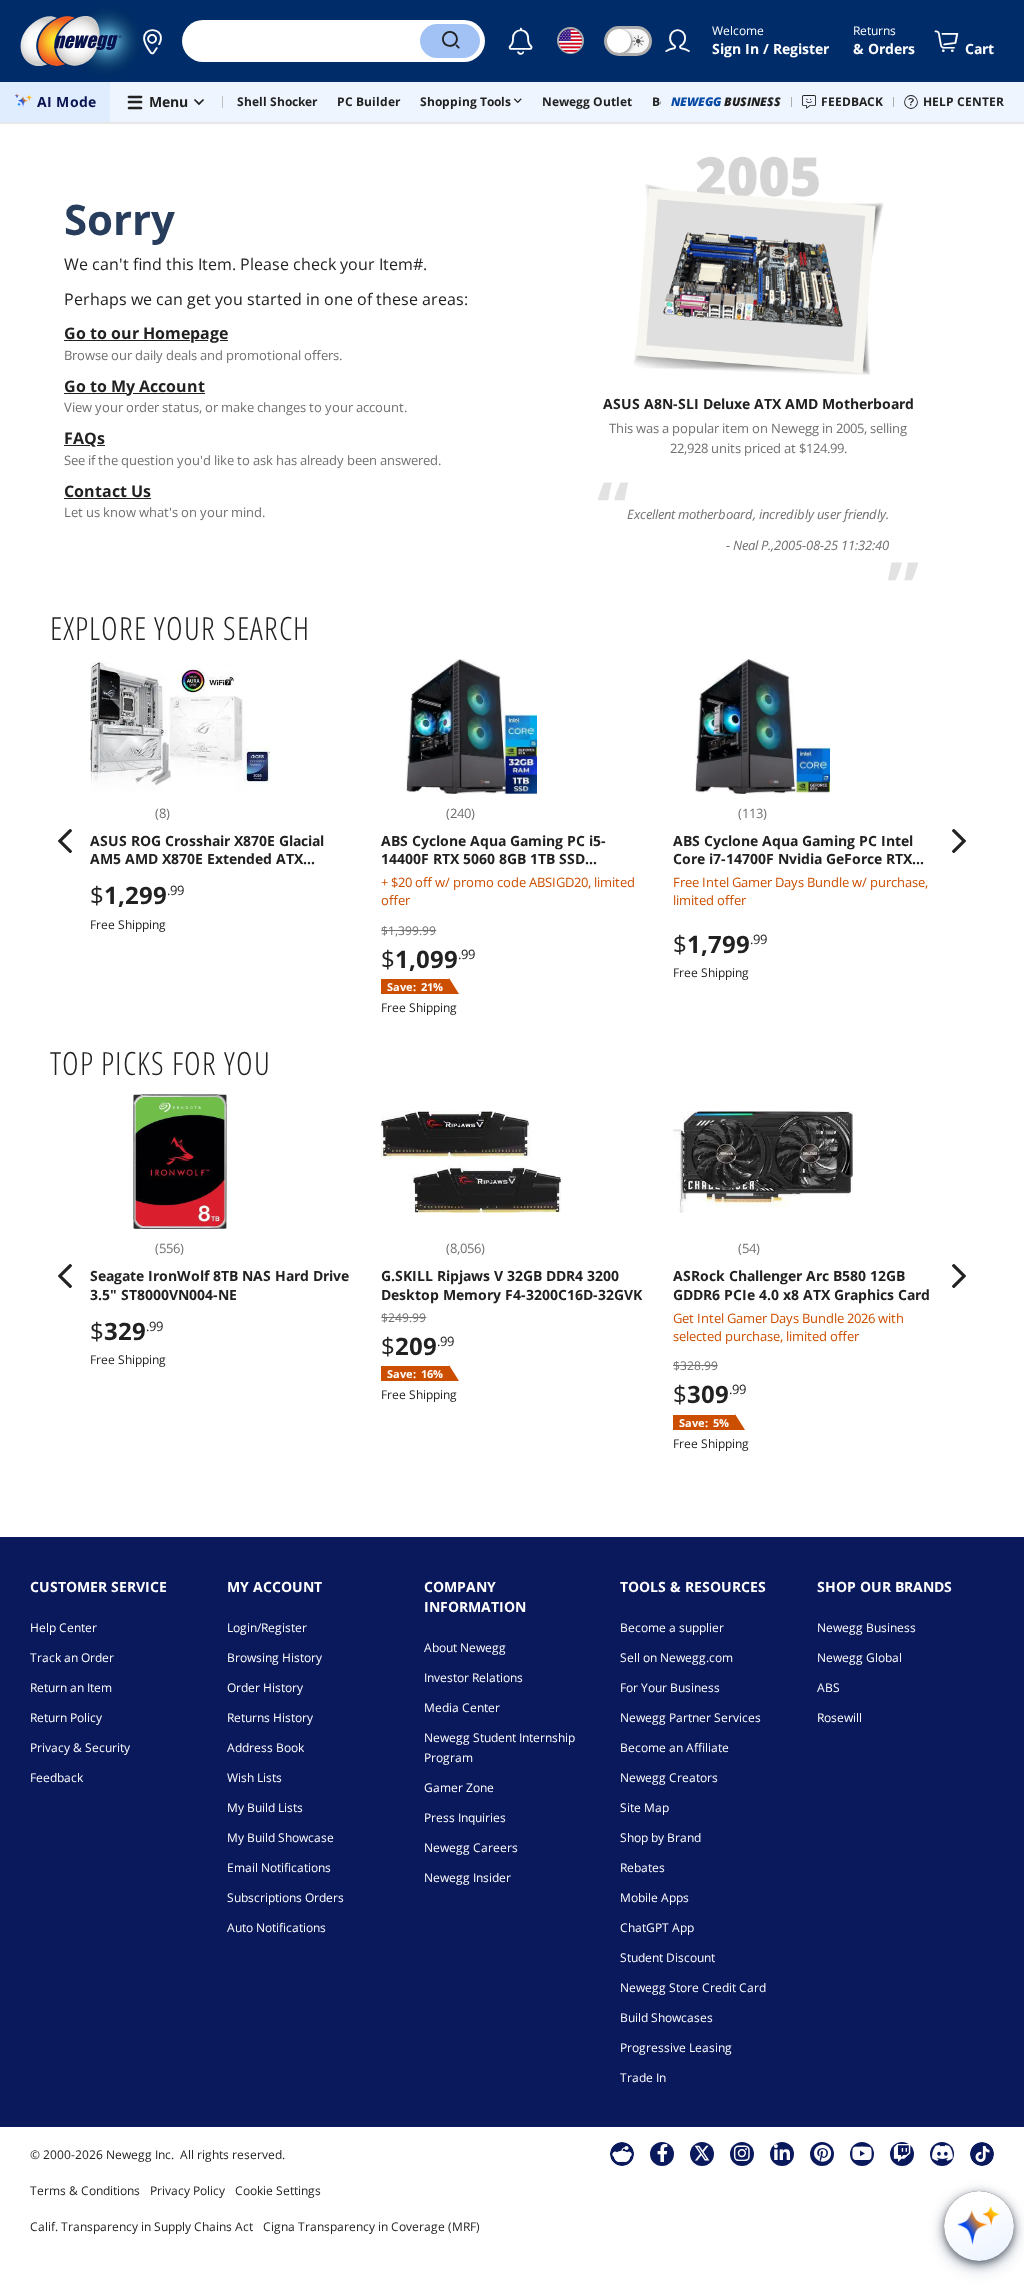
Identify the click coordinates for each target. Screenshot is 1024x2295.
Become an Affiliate (674, 1747)
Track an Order (72, 1657)
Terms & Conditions (85, 2190)
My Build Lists (265, 1807)
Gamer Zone (459, 1787)
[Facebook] (662, 2153)
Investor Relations (473, 1677)
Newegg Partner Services (690, 1717)
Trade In (643, 2077)
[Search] (450, 41)
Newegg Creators (669, 1777)
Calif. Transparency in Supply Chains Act (141, 2226)
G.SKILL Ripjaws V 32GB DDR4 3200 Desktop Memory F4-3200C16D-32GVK (511, 1285)
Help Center (63, 1627)
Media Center (462, 1707)
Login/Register (267, 1627)
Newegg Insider (467, 1877)
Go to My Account (134, 386)
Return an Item (71, 1687)
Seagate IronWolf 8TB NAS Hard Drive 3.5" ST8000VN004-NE (219, 1285)
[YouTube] (862, 2153)
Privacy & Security (80, 1747)
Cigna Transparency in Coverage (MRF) (371, 2226)
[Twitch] (902, 2153)
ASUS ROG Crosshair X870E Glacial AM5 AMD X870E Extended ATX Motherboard (207, 850)
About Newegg (465, 1647)
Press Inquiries (465, 1817)
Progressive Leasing (676, 2047)
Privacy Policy (187, 2190)
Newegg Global (859, 1657)
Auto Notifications (276, 1927)
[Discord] (942, 2153)
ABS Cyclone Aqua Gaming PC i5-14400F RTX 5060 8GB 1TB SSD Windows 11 (493, 850)
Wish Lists (254, 1777)
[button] (152, 41)
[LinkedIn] (782, 2153)
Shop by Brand (660, 1837)
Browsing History (274, 1657)
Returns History (270, 1717)
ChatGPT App (657, 1927)
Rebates (642, 1867)
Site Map (644, 1807)
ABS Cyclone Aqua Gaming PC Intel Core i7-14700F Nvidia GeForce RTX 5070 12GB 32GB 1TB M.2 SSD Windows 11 (793, 850)
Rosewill (839, 1717)
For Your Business (670, 1687)
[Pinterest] (822, 2153)
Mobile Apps (654, 1897)
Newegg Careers (471, 1847)
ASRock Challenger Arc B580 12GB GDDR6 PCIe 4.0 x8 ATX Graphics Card (801, 1285)
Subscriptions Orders (285, 1897)
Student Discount (667, 1957)
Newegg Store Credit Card (693, 1987)
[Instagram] (742, 2153)
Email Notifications (279, 1867)
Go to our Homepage (146, 333)
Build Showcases (666, 2017)
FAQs (84, 438)
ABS (828, 1687)
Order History (265, 1687)
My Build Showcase (280, 1837)
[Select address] (152, 41)
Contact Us (107, 491)
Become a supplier (672, 1627)
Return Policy (66, 1717)
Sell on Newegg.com (676, 1657)
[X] (702, 2153)
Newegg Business (866, 1627)
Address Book (265, 1747)
